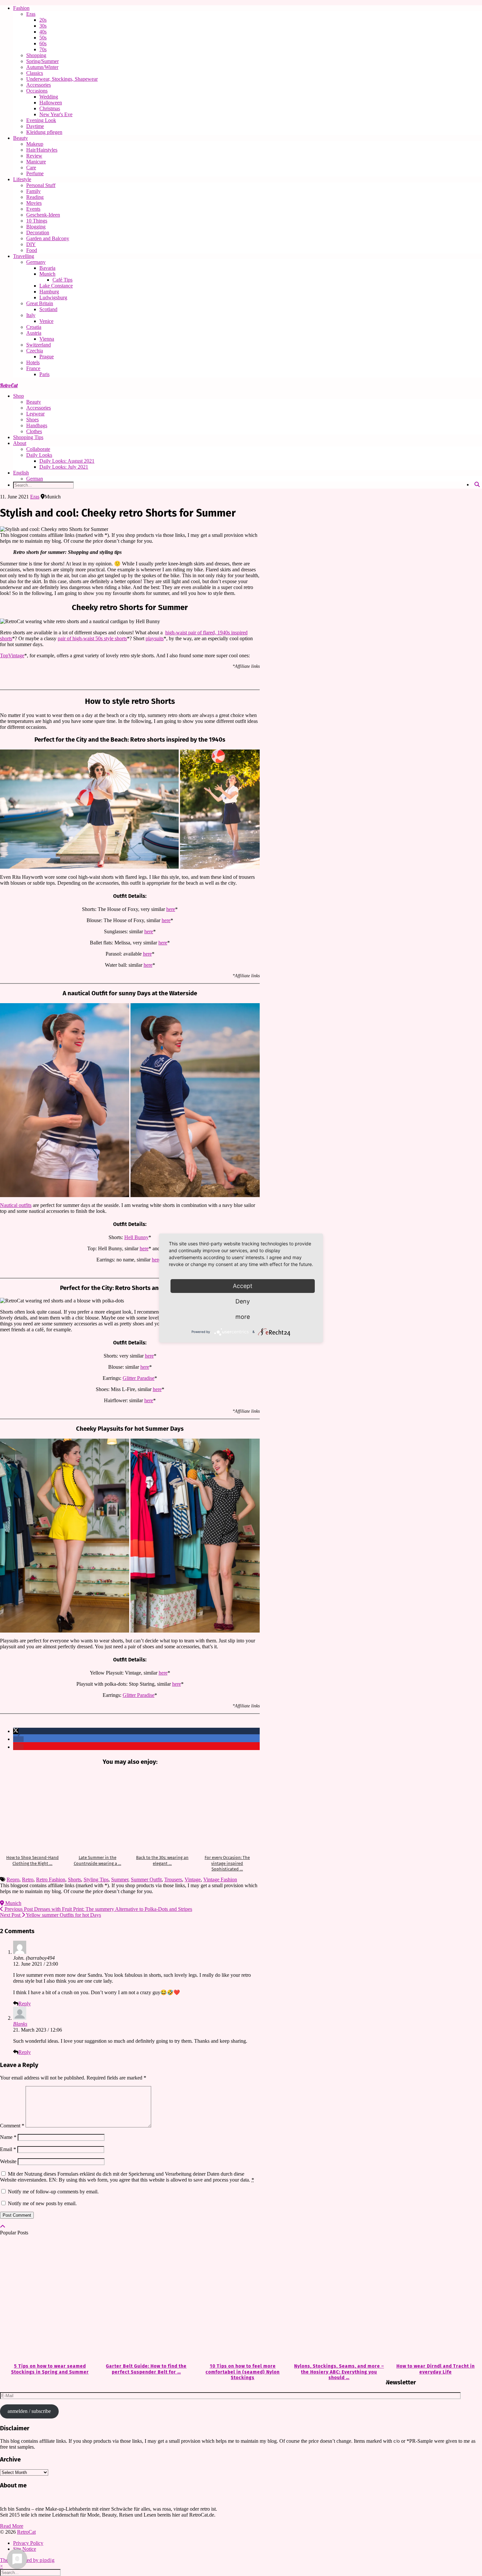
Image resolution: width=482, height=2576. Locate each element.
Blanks (20, 2024)
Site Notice (25, 2549)
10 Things (37, 221)
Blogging (36, 227)
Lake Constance (56, 286)
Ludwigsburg (53, 297)
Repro (13, 1879)
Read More (12, 2526)
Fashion (21, 8)
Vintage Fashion (220, 1879)
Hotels (33, 362)
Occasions (37, 91)
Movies (34, 203)
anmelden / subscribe (29, 2411)
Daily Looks (39, 455)
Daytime (35, 126)
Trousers (173, 1879)
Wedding (49, 97)
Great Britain (40, 303)
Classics (35, 73)
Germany (36, 262)
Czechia (35, 351)
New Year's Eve (56, 114)
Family (33, 191)
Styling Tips (96, 1879)
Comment (12, 2126)
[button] (16, 1731)
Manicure (36, 162)
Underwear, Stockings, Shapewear (62, 79)
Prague (47, 357)
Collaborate (38, 449)
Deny (243, 1301)
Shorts (74, 1879)
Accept (243, 1286)
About (20, 443)
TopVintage (12, 655)
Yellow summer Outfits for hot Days (50, 1915)
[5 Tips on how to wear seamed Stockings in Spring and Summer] (48, 2300)
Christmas (50, 108)
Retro (28, 1879)
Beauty (20, 138)
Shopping (36, 55)
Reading (35, 197)
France (33, 368)
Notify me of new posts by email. (42, 2203)
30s (43, 26)
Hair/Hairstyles (42, 150)
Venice (46, 321)
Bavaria (47, 268)
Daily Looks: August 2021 (67, 461)
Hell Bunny (136, 1237)
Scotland (48, 309)
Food (32, 250)
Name (8, 2137)
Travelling (24, 256)
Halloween (51, 103)
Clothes (34, 431)
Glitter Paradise (139, 1378)
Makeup (35, 144)
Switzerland (39, 345)
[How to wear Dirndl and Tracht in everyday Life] (434, 2300)
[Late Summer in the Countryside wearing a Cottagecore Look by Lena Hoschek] (97, 1811)
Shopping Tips (28, 437)
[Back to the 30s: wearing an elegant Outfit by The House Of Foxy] (162, 1811)
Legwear (35, 414)
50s (43, 38)
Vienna (47, 339)
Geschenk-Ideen (43, 215)
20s (43, 20)
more (243, 1317)
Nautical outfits (16, 1205)
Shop (19, 396)
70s (43, 49)
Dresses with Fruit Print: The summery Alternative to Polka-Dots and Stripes (98, 1909)
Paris (44, 374)
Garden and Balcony (48, 238)
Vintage (193, 1879)
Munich (47, 274)
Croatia (34, 327)
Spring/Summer (42, 61)
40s (43, 32)
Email (8, 2149)
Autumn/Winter (42, 67)
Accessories (39, 85)
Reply (25, 2004)
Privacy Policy (28, 2543)
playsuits (155, 638)
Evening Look (41, 120)
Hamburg (49, 292)
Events (33, 209)
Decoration (38, 232)
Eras (31, 14)
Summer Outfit (146, 1879)
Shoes (32, 420)
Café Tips (62, 280)
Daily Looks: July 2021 (64, 467)
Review (34, 156)
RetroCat (9, 385)
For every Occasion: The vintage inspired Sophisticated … (227, 1863)
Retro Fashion (51, 1879)
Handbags (37, 425)
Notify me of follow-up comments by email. (53, 2192)
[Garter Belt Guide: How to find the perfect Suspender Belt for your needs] (145, 2300)
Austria (34, 333)
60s (43, 43)
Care (31, 168)
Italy (31, 315)
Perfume (35, 173)
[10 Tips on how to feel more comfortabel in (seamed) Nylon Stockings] (241, 2300)
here (171, 909)
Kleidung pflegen (44, 132)
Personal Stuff (41, 185)
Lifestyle (22, 179)
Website (8, 2161)
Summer (120, 1879)
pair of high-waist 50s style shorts (92, 638)
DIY (31, 244)
